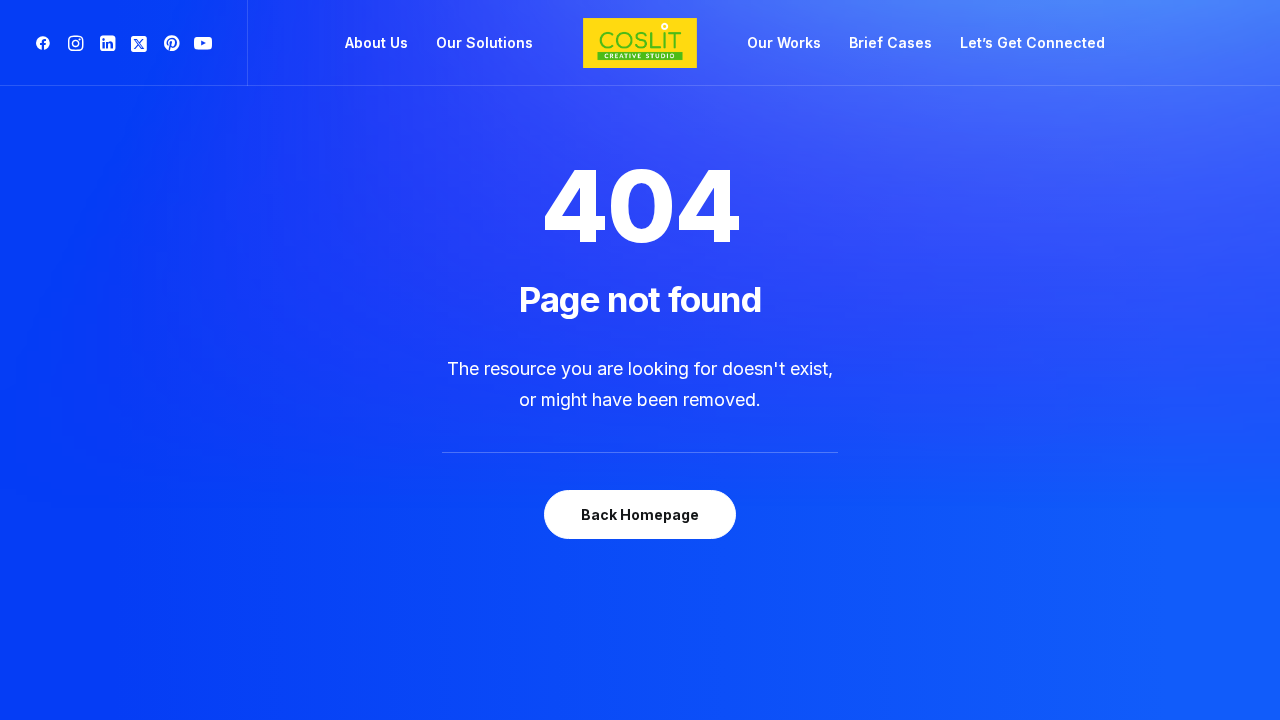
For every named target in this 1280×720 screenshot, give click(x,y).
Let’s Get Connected (1032, 42)
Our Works (784, 42)
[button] (46, 43)
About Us (376, 42)
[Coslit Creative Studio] (640, 43)
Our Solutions (484, 42)
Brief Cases (890, 42)
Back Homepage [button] (640, 514)
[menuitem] (46, 43)
